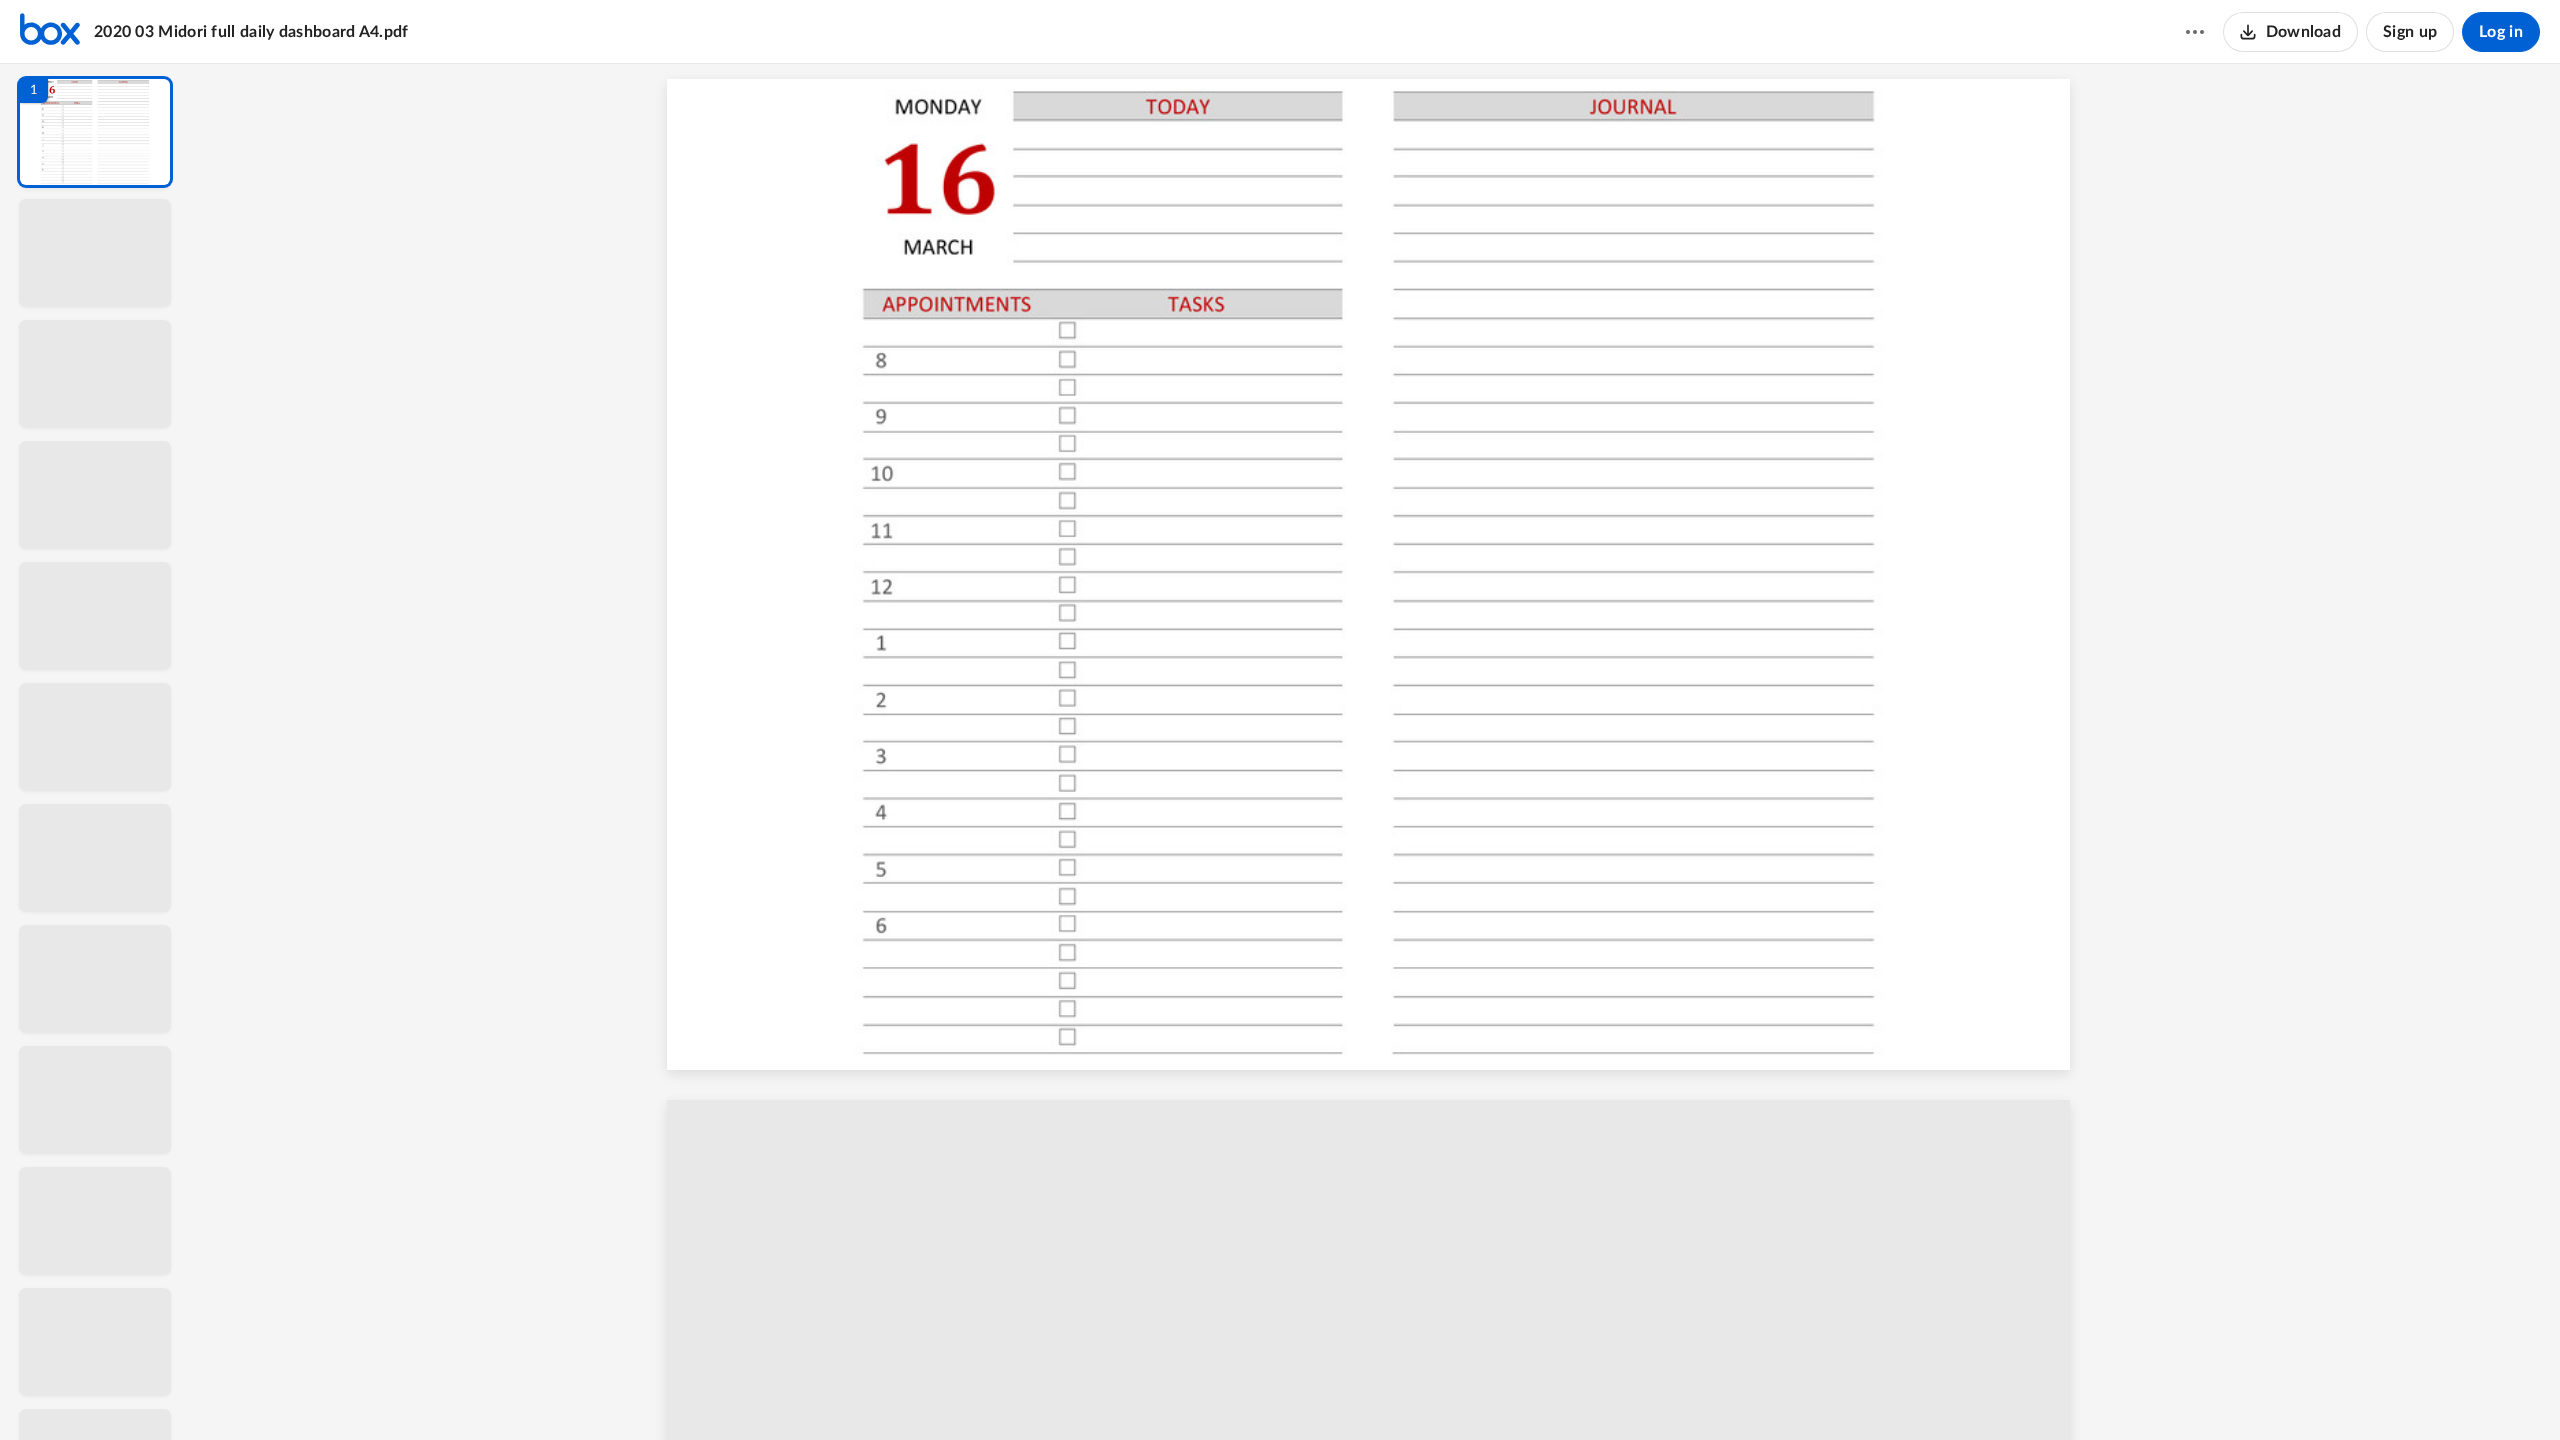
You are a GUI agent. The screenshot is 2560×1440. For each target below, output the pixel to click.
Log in (2501, 32)
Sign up (2410, 32)
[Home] (50, 32)
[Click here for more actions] (2195, 32)
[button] (95, 132)
